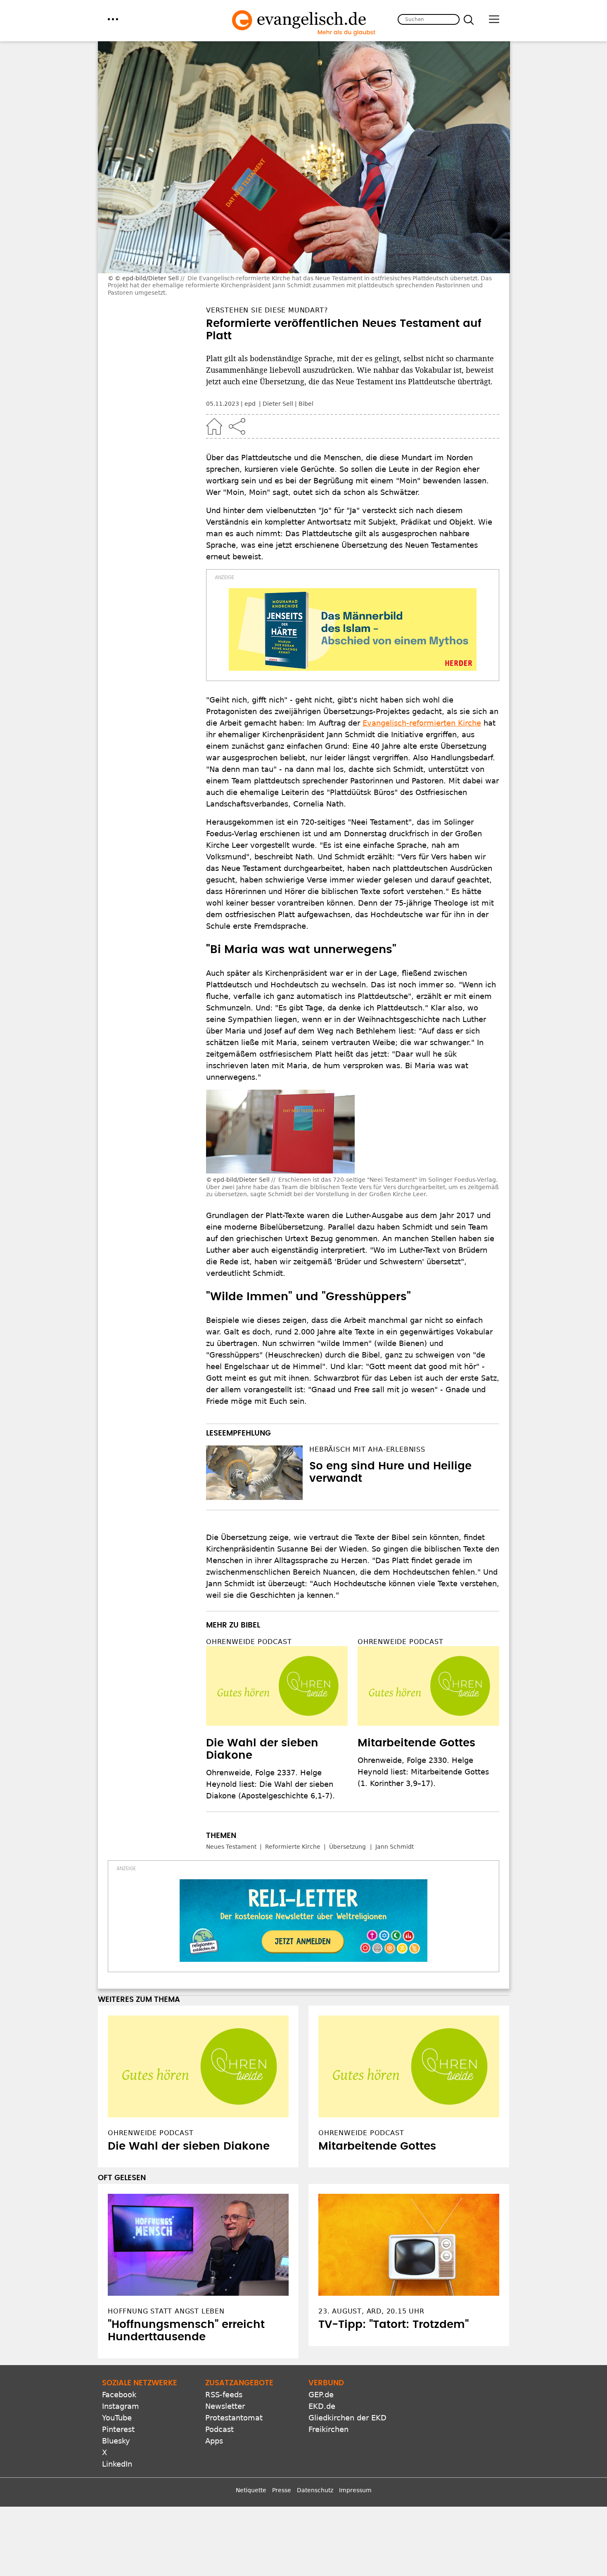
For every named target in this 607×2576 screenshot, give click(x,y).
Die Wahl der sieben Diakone (189, 2146)
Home (214, 426)
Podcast (219, 2429)
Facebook (119, 2395)
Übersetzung (347, 1847)
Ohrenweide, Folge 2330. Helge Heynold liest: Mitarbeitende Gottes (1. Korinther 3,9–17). (423, 1772)
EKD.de (322, 2406)
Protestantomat (234, 2418)
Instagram (121, 2406)
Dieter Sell (278, 404)
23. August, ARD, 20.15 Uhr (371, 2311)
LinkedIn (117, 2464)
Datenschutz (315, 2490)
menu (113, 19)
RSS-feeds (224, 2395)
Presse (282, 2490)
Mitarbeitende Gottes (416, 1743)
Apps (214, 2441)
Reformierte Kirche (293, 1847)
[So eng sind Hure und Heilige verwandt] (254, 1473)
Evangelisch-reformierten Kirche (422, 723)
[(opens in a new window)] (353, 629)
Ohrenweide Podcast (249, 1642)
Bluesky (116, 2441)
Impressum (355, 2490)
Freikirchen (328, 2429)
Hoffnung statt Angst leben (166, 2311)
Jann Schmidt (395, 1847)
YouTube (117, 2418)
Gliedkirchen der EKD (347, 2418)
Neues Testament (231, 1847)
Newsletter (225, 2406)
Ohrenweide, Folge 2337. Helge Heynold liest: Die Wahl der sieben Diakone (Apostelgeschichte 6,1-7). (270, 1784)
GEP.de (321, 2395)
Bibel (306, 404)
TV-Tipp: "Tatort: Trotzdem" (394, 2325)
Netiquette (251, 2490)
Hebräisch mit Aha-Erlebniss (367, 1449)
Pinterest (118, 2429)
